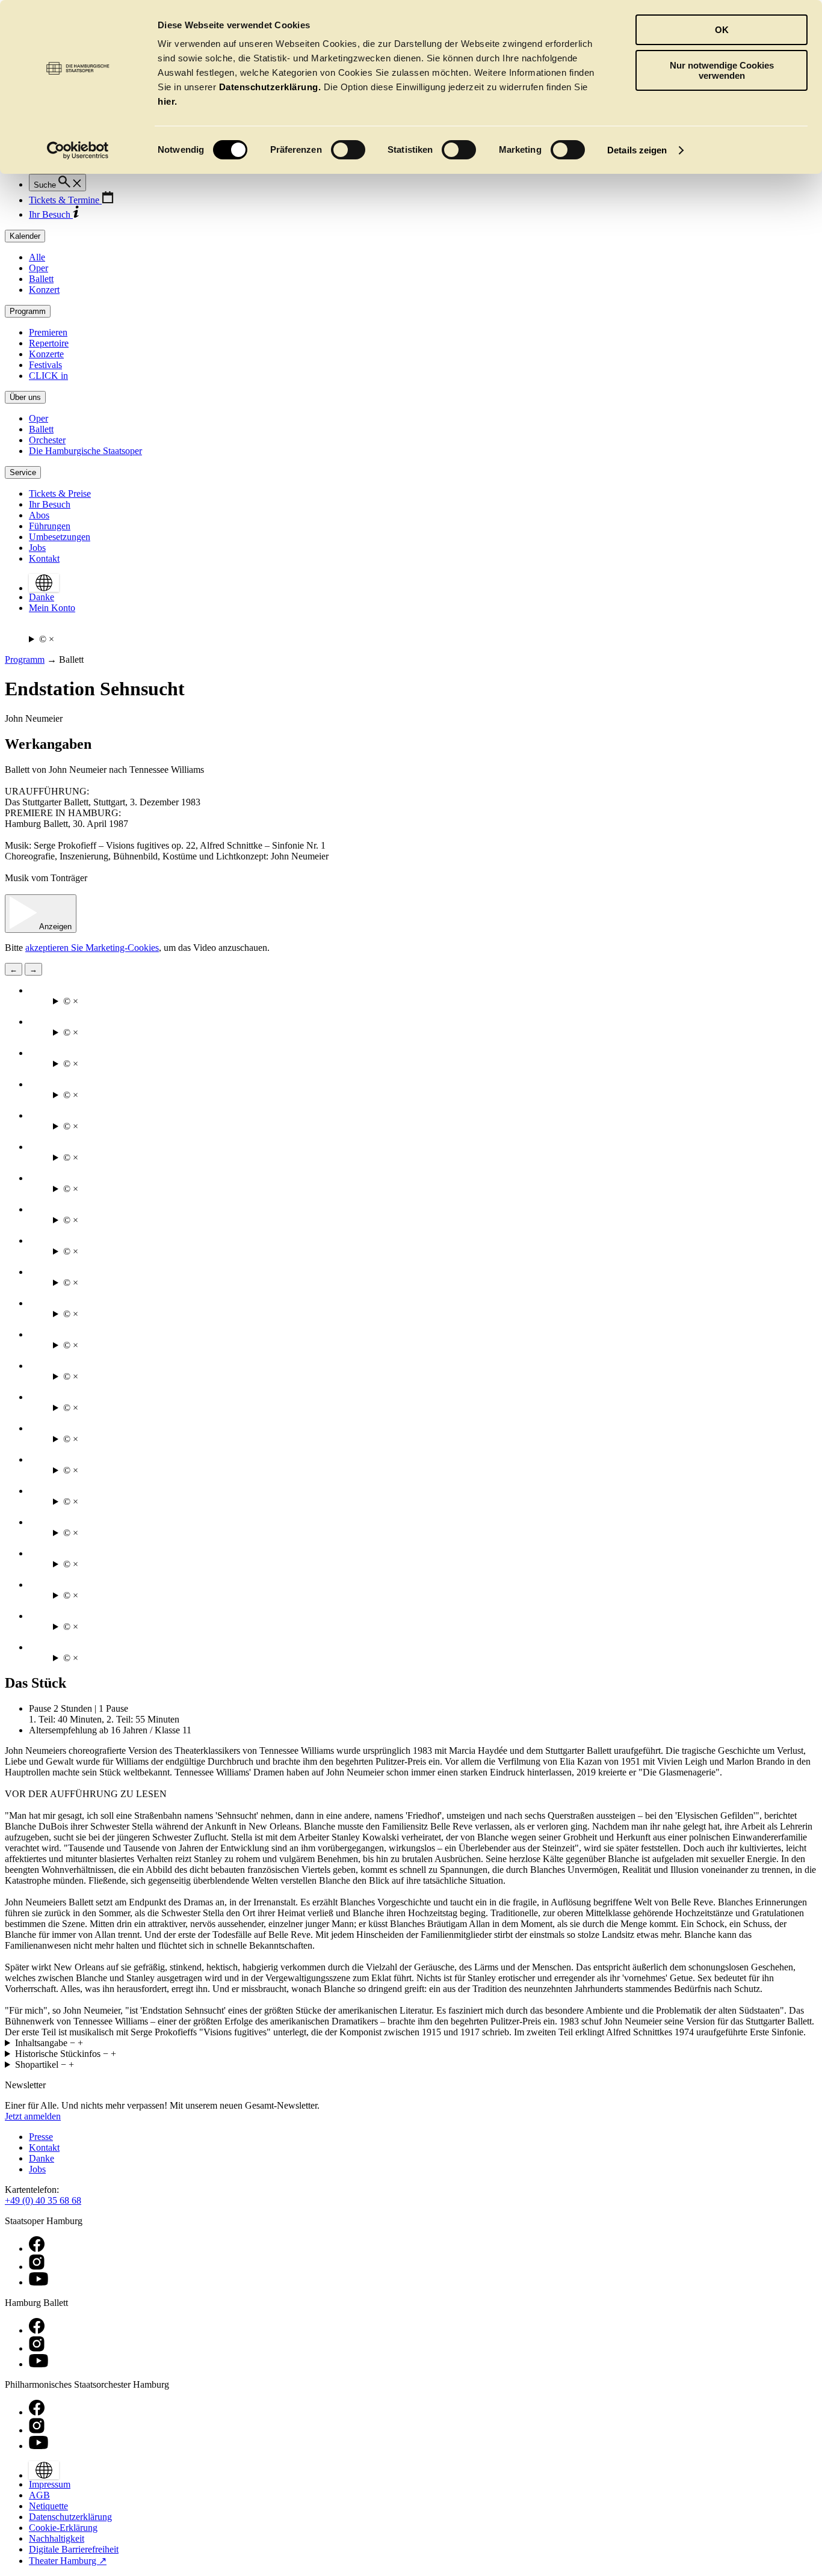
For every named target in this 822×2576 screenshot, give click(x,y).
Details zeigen (637, 150)
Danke (42, 2158)
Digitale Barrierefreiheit (74, 2549)
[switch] (348, 150)
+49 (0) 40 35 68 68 (43, 2200)
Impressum (50, 2484)
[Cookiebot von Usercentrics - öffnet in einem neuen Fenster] (78, 150)
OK (722, 30)
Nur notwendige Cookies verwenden (722, 70)
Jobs (37, 2169)
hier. (168, 101)
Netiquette (48, 2506)
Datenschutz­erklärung (70, 2517)
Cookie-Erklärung (63, 2528)
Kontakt (44, 2147)
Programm (25, 659)
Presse (41, 2137)
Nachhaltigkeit (57, 2538)
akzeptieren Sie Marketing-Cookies (92, 948)
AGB (39, 2495)
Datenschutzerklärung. (270, 87)
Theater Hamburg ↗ (68, 2561)
